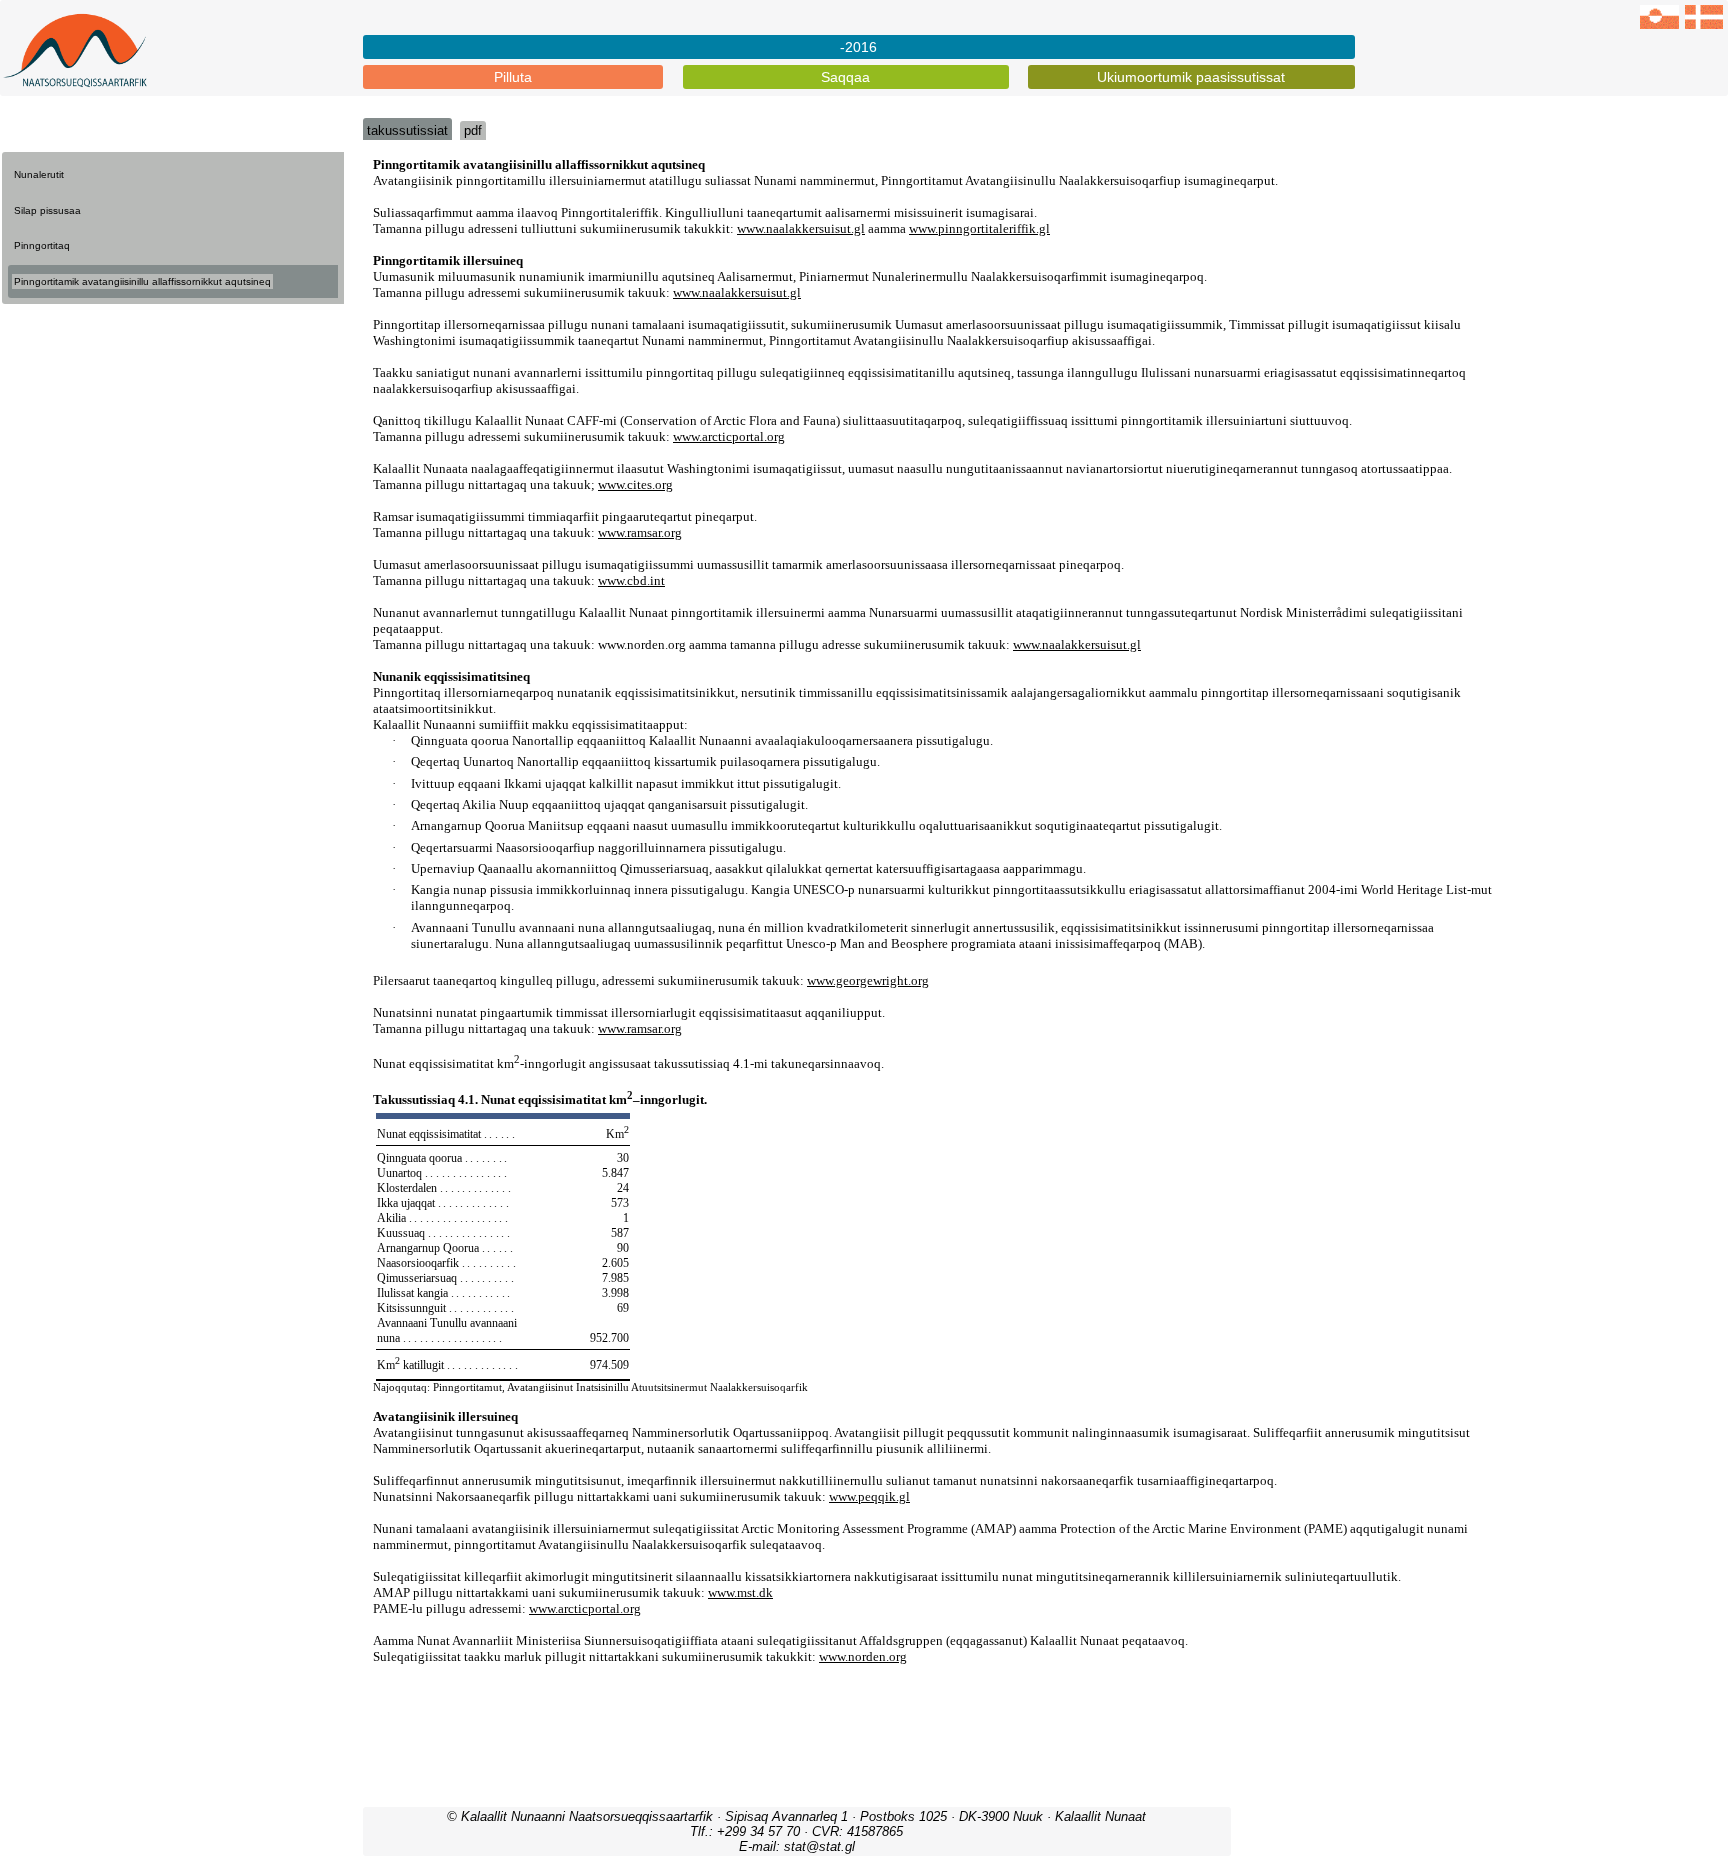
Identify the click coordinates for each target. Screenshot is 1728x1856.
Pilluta (513, 77)
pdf (473, 130)
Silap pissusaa (47, 210)
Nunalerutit (39, 174)
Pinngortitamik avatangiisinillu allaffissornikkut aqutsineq (142, 281)
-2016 (858, 47)
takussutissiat (407, 130)
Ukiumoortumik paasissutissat (1191, 77)
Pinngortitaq (42, 245)
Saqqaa (845, 77)
